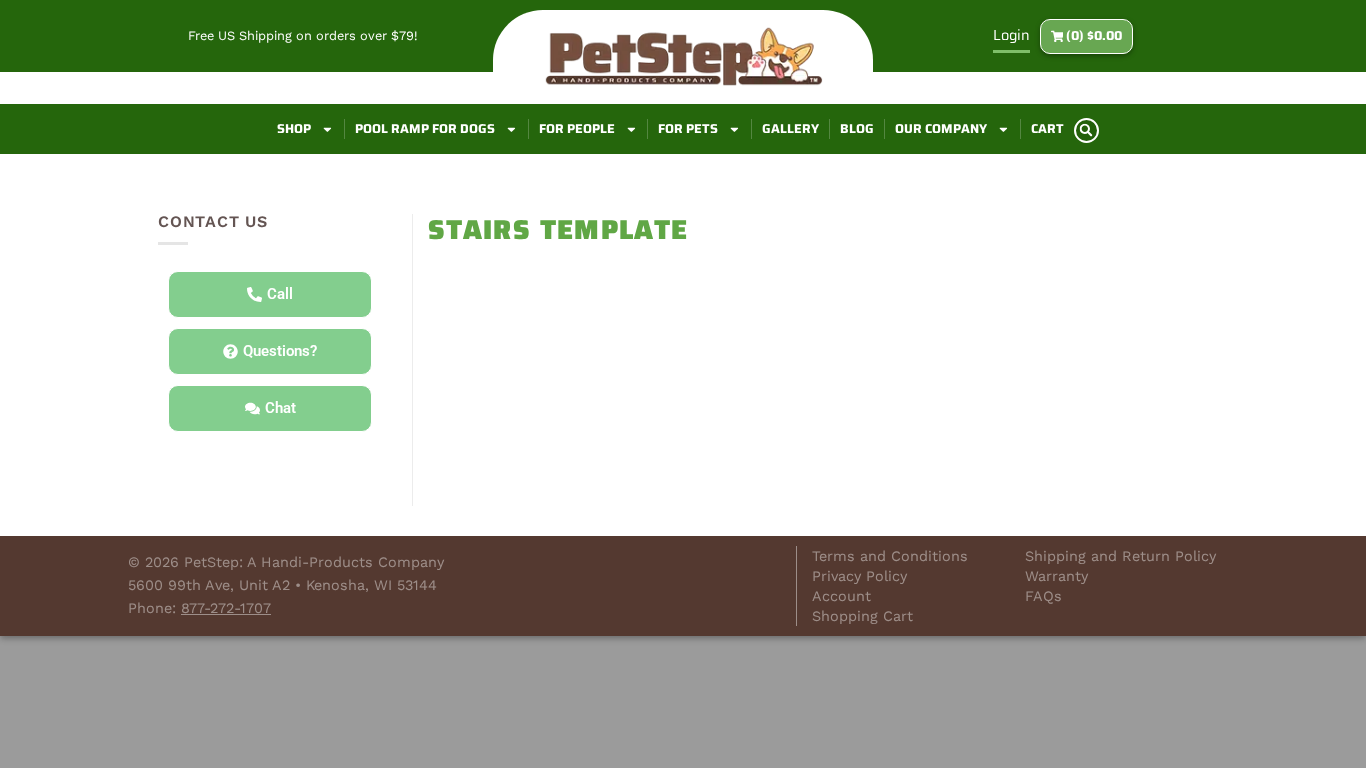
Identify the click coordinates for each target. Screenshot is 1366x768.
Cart (1047, 128)
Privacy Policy (859, 576)
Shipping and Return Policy (1120, 556)
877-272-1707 (226, 608)
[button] (1086, 130)
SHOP (294, 128)
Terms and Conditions (890, 556)
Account (841, 596)
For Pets (688, 128)
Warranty (1056, 576)
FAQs (1043, 596)
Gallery (790, 128)
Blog (857, 128)
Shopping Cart (862, 616)
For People (577, 128)
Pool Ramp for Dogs (425, 128)
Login (1011, 35)
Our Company (941, 128)
